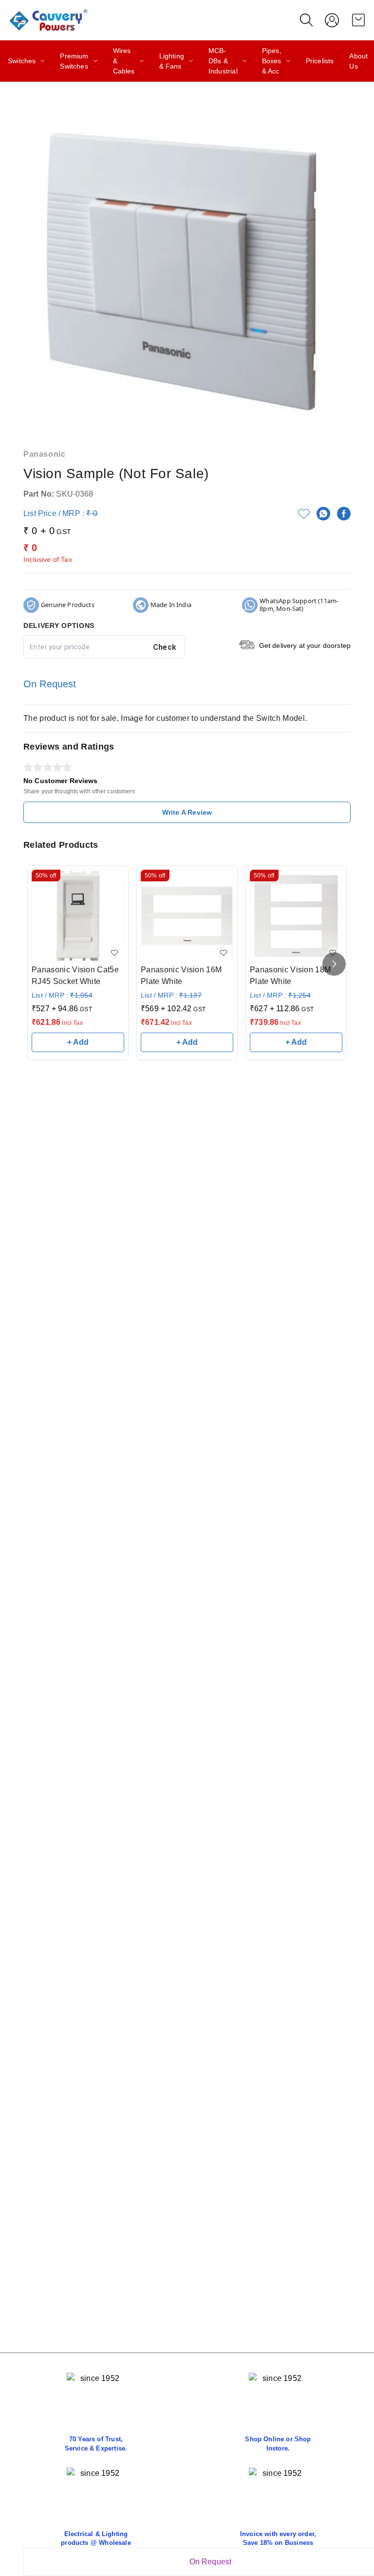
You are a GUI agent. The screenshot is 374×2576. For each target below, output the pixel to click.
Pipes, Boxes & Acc (272, 61)
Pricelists (320, 61)
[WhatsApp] (323, 514)
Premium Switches (74, 61)
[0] (358, 20)
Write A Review (187, 812)
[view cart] (358, 20)
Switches (22, 61)
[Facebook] (344, 514)
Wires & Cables (124, 61)
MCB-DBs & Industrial (223, 61)
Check (165, 647)
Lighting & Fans (172, 61)
